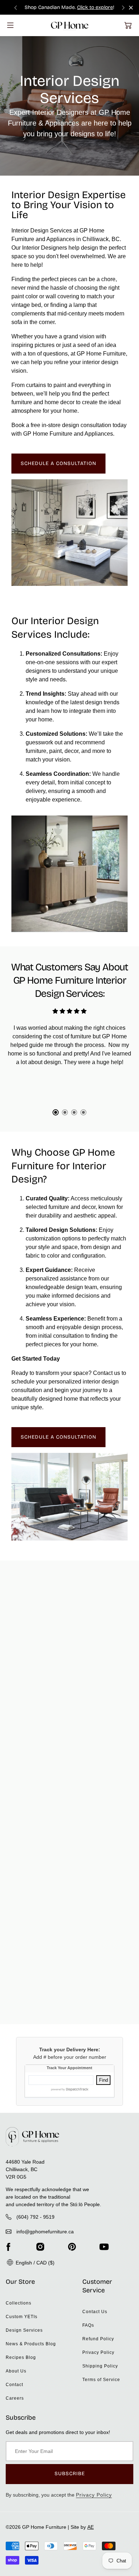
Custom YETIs (22, 2317)
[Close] (131, 8)
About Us (16, 2371)
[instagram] (40, 2247)
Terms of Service (101, 2380)
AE (91, 2527)
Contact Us (95, 2312)
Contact (14, 2385)
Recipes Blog (21, 2357)
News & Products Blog (31, 2344)
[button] (128, 25)
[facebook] (8, 2247)
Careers (15, 2398)
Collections (19, 2303)
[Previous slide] (16, 7)
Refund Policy (98, 2339)
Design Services (24, 2330)
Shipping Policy (100, 2366)
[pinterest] (72, 2247)
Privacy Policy (98, 2352)
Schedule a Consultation (58, 463)
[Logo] (70, 25)
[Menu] (10, 25)
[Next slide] (123, 7)
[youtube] (104, 2247)
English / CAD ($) (34, 2263)
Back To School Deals (77, 7)
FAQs (88, 2325)
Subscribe (70, 2474)
